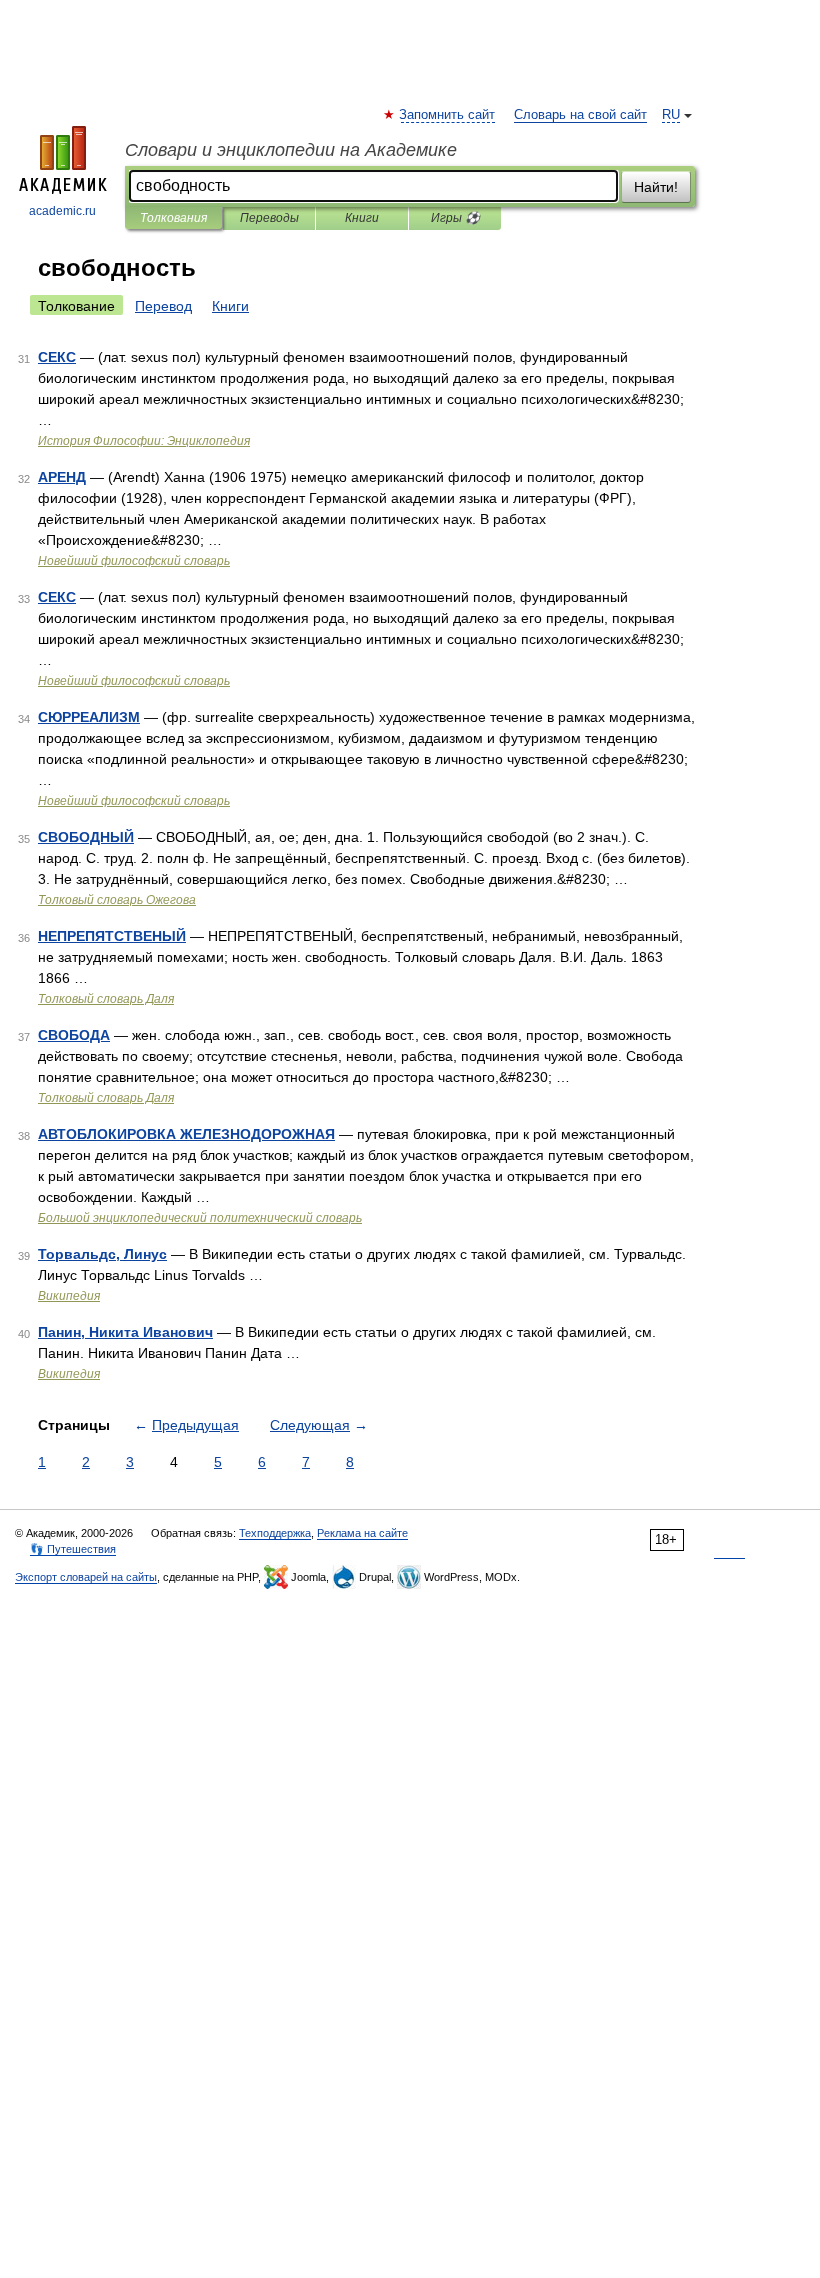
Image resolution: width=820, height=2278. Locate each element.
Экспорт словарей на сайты (86, 1577)
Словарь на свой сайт (580, 115)
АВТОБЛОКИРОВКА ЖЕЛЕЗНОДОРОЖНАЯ (186, 1134)
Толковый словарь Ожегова (117, 900)
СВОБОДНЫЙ (86, 837)
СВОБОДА (74, 1035)
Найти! (656, 187)
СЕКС (57, 357)
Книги (362, 218)
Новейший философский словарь (134, 561)
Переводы (269, 218)
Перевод (163, 306)
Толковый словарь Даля (106, 999)
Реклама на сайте (362, 1533)
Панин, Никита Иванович (125, 1332)
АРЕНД (62, 477)
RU (671, 115)
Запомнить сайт (448, 115)
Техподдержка (275, 1533)
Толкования (173, 218)
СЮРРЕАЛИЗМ (89, 717)
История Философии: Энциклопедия (144, 441)
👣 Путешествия (73, 1549)
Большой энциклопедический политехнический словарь (200, 1218)
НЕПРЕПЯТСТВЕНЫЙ (112, 936)
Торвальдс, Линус (102, 1254)
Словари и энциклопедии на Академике (291, 150)
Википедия (69, 1296)
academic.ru (62, 211)
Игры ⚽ (455, 218)
